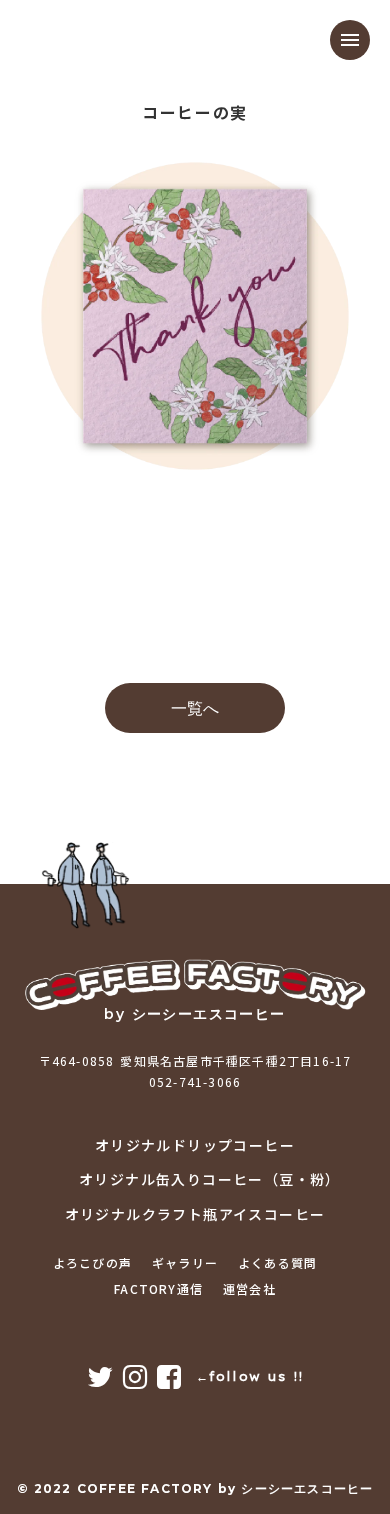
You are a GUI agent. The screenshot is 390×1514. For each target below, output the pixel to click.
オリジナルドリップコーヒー (195, 1145)
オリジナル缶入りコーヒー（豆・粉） (210, 1179)
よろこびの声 (92, 1263)
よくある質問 (277, 1263)
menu (350, 40)
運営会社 (249, 1289)
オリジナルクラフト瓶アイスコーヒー (195, 1214)
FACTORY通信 (158, 1289)
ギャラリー (185, 1263)
